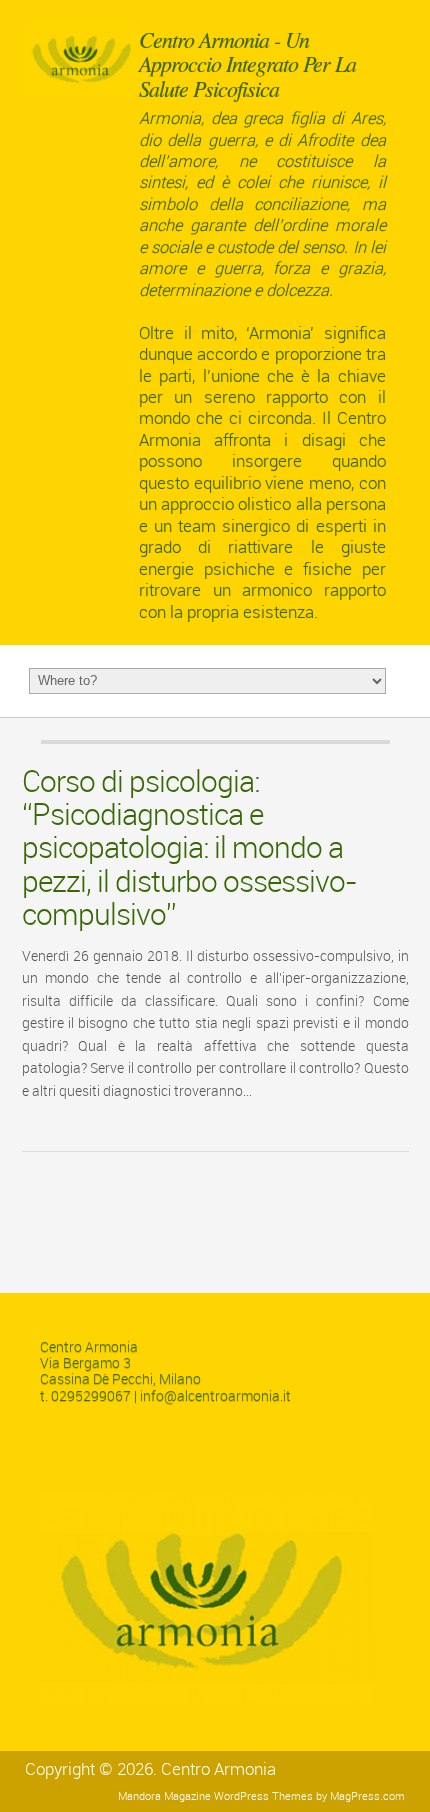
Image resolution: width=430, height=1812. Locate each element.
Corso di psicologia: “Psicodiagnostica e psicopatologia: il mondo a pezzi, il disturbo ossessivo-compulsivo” (189, 848)
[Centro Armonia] (82, 92)
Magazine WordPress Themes (238, 1796)
